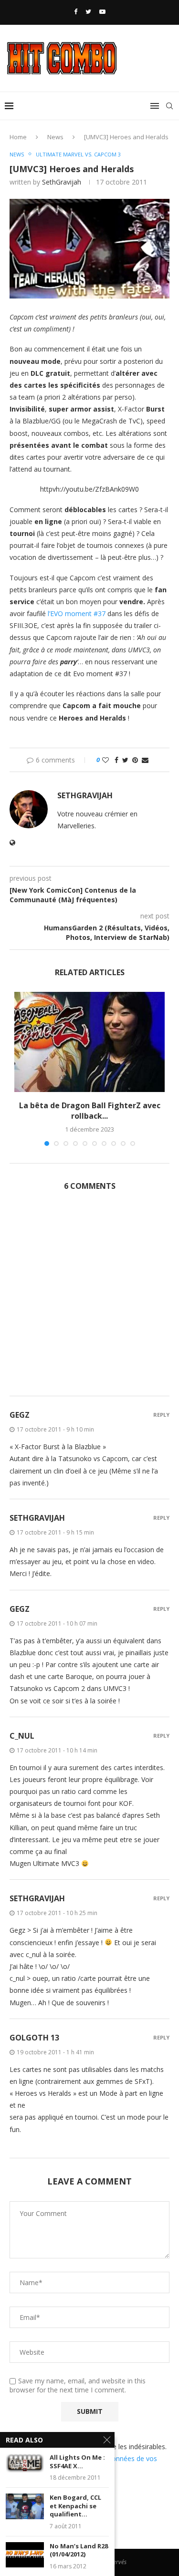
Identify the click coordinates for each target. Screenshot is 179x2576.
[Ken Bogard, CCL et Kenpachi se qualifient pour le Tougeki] (25, 2506)
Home (18, 137)
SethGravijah (62, 182)
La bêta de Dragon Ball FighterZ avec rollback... (90, 1111)
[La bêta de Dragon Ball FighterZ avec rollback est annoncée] (89, 1042)
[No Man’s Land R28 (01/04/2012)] (25, 2555)
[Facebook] (76, 11)
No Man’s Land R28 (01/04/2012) (79, 2550)
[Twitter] (88, 11)
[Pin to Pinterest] (135, 760)
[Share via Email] (145, 760)
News (55, 137)
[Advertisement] (89, 1299)
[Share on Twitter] (125, 760)
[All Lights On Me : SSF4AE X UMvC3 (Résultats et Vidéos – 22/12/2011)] (25, 2466)
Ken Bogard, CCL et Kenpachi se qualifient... (75, 2506)
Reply (161, 1415)
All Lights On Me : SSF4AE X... (77, 2462)
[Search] (169, 106)
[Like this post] (105, 760)
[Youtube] (102, 11)
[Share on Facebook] (116, 760)
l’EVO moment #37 (77, 613)
